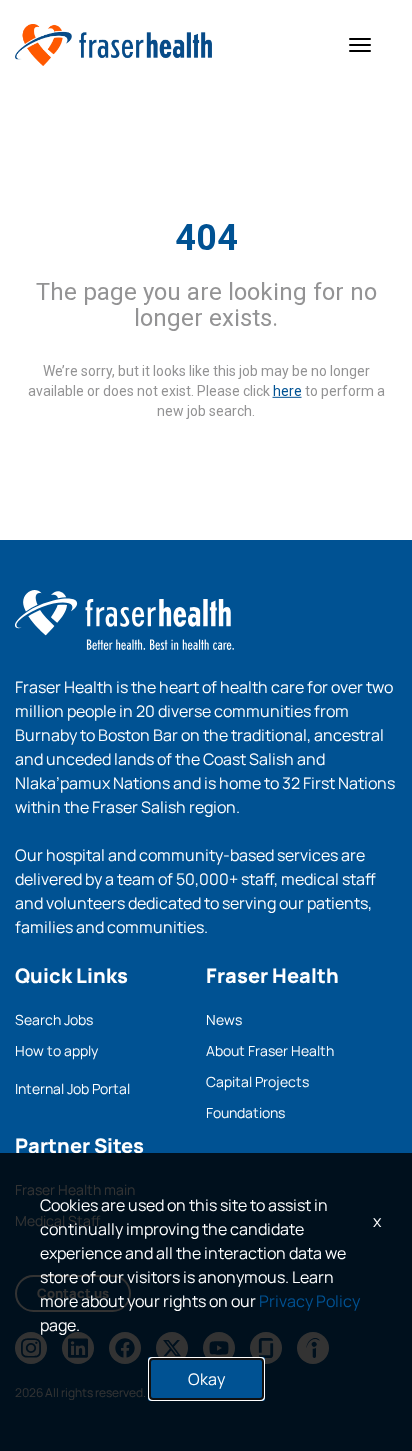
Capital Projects (257, 1081)
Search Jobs (54, 1019)
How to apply (56, 1050)
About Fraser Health (270, 1050)
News (224, 1019)
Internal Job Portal (72, 1088)
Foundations (245, 1112)
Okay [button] (206, 1379)
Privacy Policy (309, 1301)
